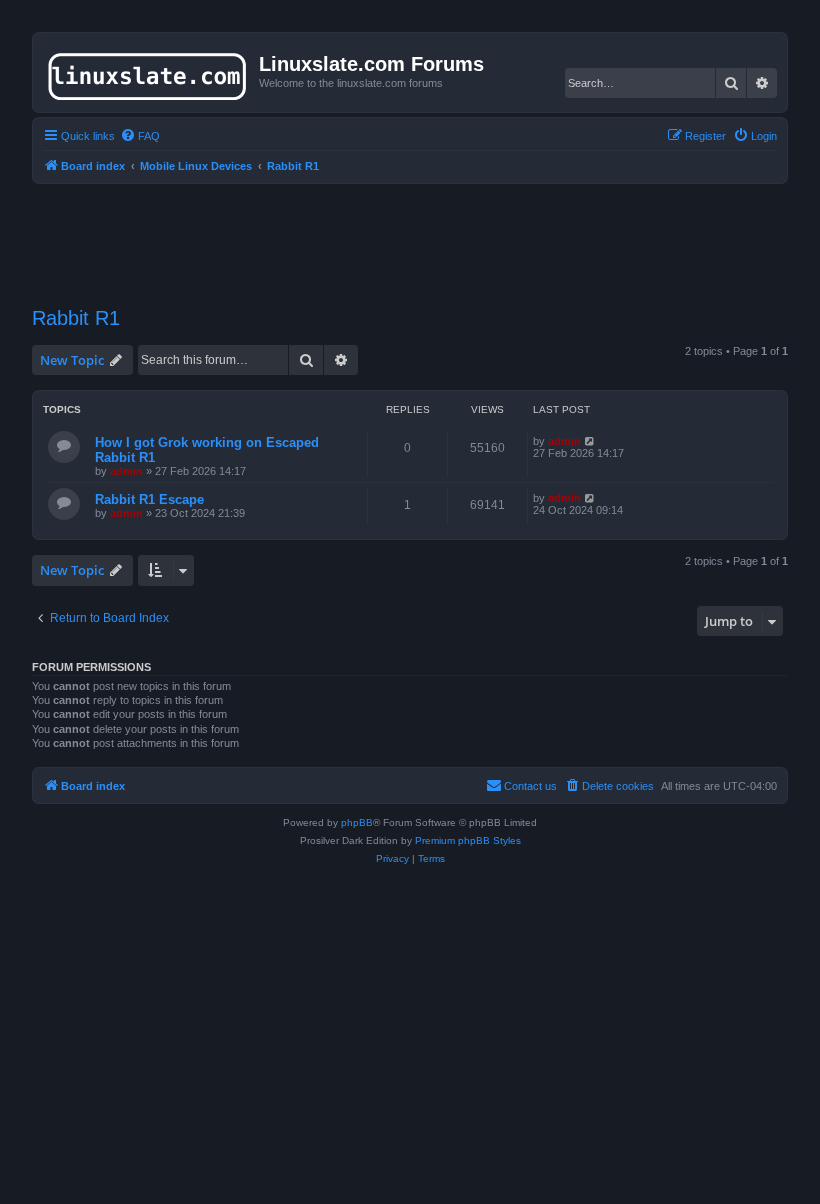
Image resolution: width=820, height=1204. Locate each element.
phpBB (357, 822)
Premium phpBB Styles (468, 840)
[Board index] (148, 72)
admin (126, 471)
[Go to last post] (590, 441)
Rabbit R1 (76, 318)
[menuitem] (140, 136)
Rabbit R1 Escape (149, 499)
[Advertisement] (410, 233)
